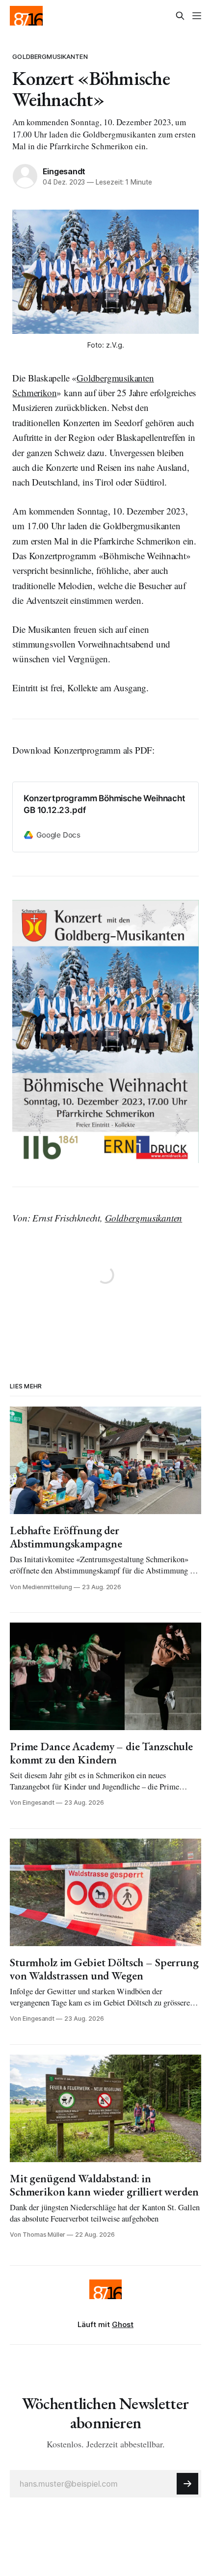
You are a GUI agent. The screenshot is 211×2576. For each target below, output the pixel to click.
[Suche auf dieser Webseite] (180, 16)
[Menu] (197, 16)
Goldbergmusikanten (50, 56)
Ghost (123, 2324)
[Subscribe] (187, 2484)
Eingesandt (64, 171)
